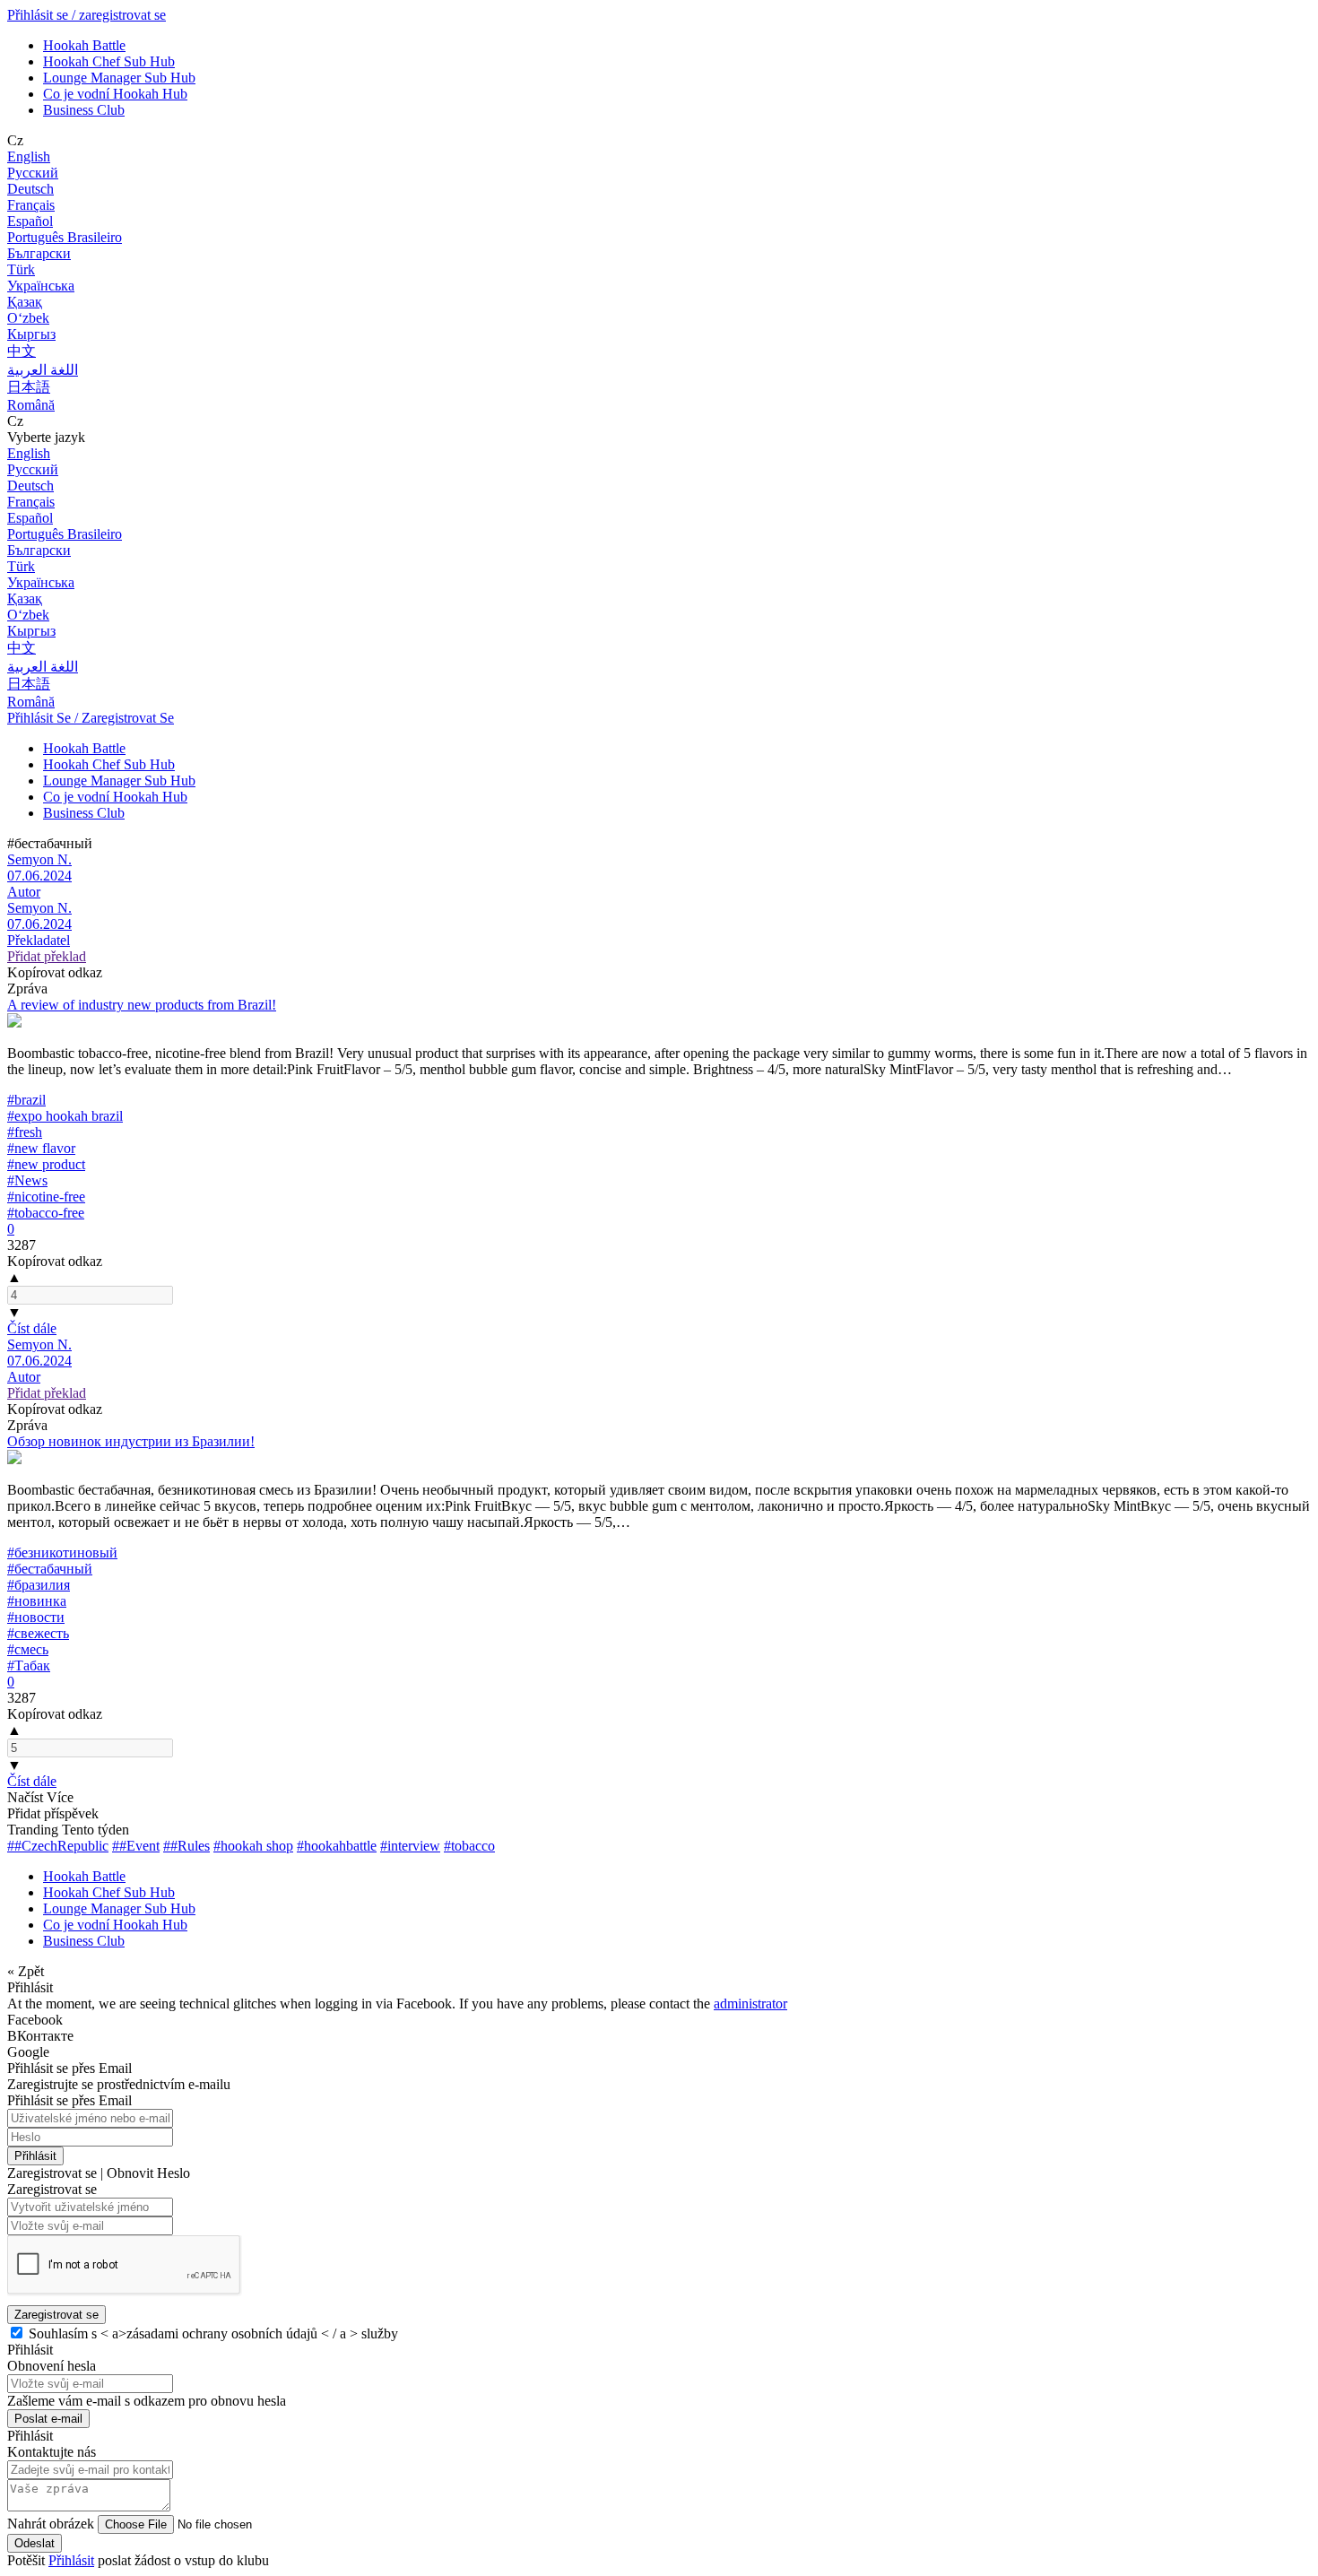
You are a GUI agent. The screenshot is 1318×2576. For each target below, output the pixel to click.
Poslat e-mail (48, 2419)
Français (31, 205)
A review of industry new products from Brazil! (142, 1005)
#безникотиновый (62, 1553)
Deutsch (30, 189)
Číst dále (32, 1328)
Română (31, 405)
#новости (36, 1617)
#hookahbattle (337, 1846)
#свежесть (38, 1633)
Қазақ (25, 302)
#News (27, 1180)
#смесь (28, 1649)
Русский (33, 173)
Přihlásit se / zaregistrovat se (87, 15)
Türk (21, 269)
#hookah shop (253, 1846)
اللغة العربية (43, 370)
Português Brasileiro (65, 237)
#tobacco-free (46, 1213)
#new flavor (41, 1148)
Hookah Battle (84, 45)
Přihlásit (35, 2156)
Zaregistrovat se (56, 2315)
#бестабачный (50, 1569)
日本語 (29, 387)
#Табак (29, 1665)
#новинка (37, 1601)
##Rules (186, 1846)
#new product (46, 1164)
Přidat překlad (47, 956)
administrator (750, 2004)
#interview (410, 1846)
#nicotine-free (46, 1197)
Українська (41, 286)
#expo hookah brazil (65, 1116)
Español (30, 221)
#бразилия (39, 1585)
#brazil (26, 1100)
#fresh (25, 1132)
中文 (22, 351)
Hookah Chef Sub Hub (109, 61)
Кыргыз (31, 334)
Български (39, 253)
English (29, 156)
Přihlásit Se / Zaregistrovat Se (91, 718)
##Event (136, 1846)
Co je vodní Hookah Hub (115, 94)
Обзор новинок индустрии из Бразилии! (131, 1441)
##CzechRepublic (58, 1846)
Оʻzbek (28, 318)
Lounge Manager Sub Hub (119, 78)
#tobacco (469, 1846)
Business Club (84, 110)
